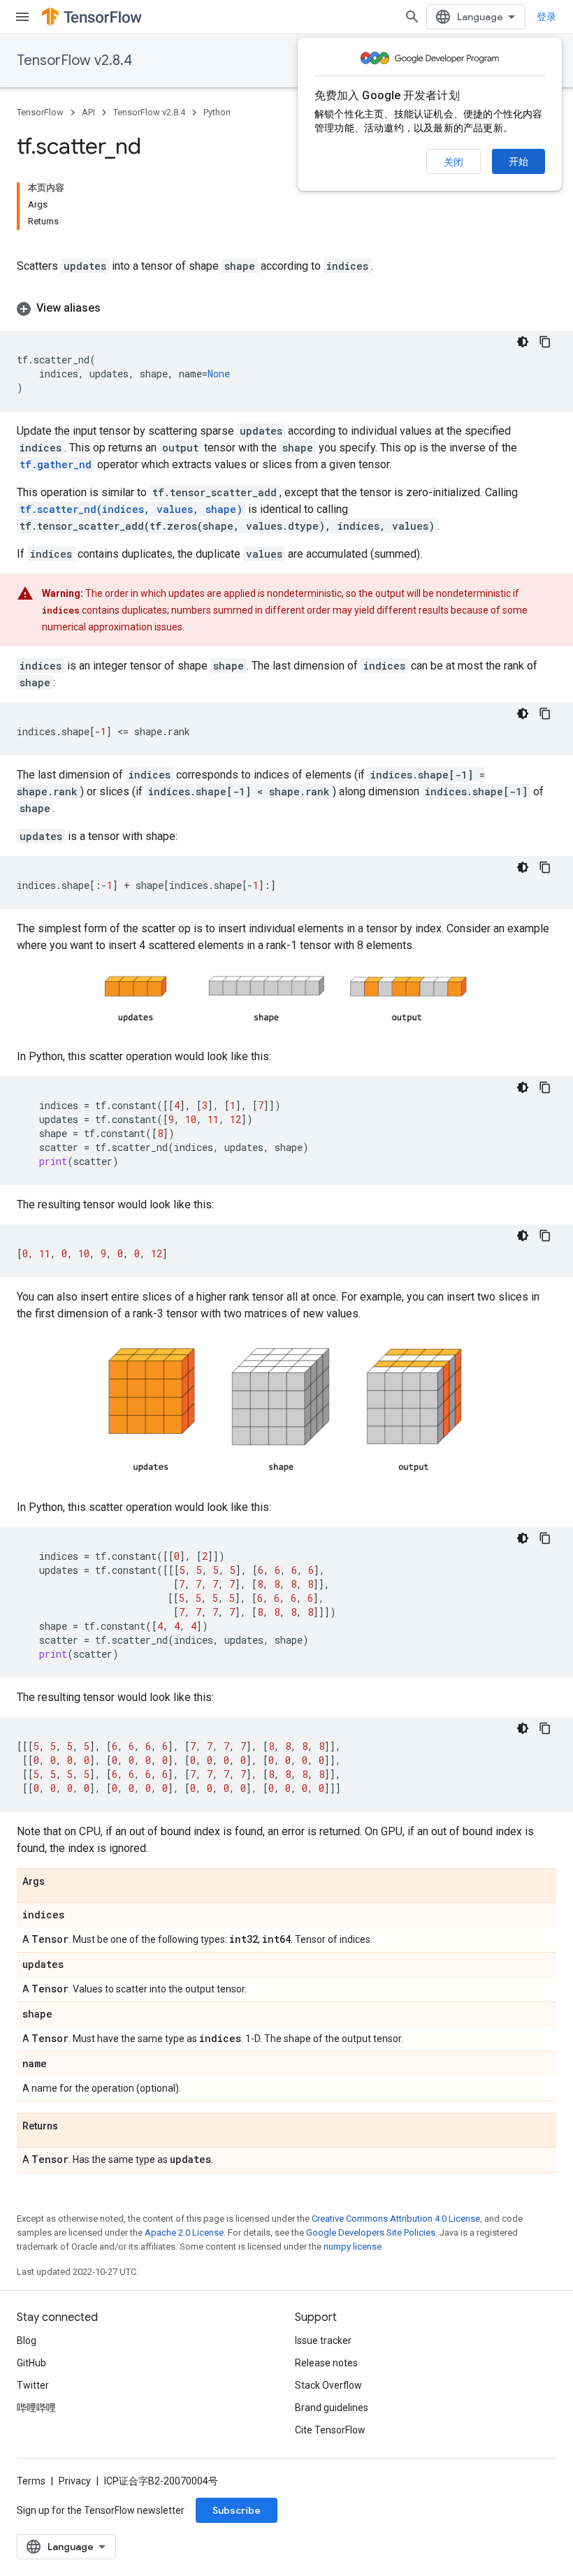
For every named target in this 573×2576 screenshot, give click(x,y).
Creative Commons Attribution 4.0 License (396, 2219)
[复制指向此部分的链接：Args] (59, 1883)
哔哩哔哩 (36, 2408)
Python (217, 112)
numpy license (353, 2246)
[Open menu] (22, 17)
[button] (286, 308)
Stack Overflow (328, 2385)
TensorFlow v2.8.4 (74, 60)
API (88, 112)
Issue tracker (323, 2340)
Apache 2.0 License (184, 2233)
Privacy (75, 2481)
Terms (31, 2481)
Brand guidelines (332, 2408)
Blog (27, 2340)
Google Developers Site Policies (371, 2233)
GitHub (31, 2363)
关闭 (454, 162)
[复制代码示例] (545, 342)
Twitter (33, 2385)
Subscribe (237, 2510)
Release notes (326, 2363)
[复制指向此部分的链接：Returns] (72, 2127)
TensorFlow (40, 112)
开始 (518, 161)
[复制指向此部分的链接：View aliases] (115, 308)
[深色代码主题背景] (523, 342)
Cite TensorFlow (330, 2430)
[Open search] (412, 17)
